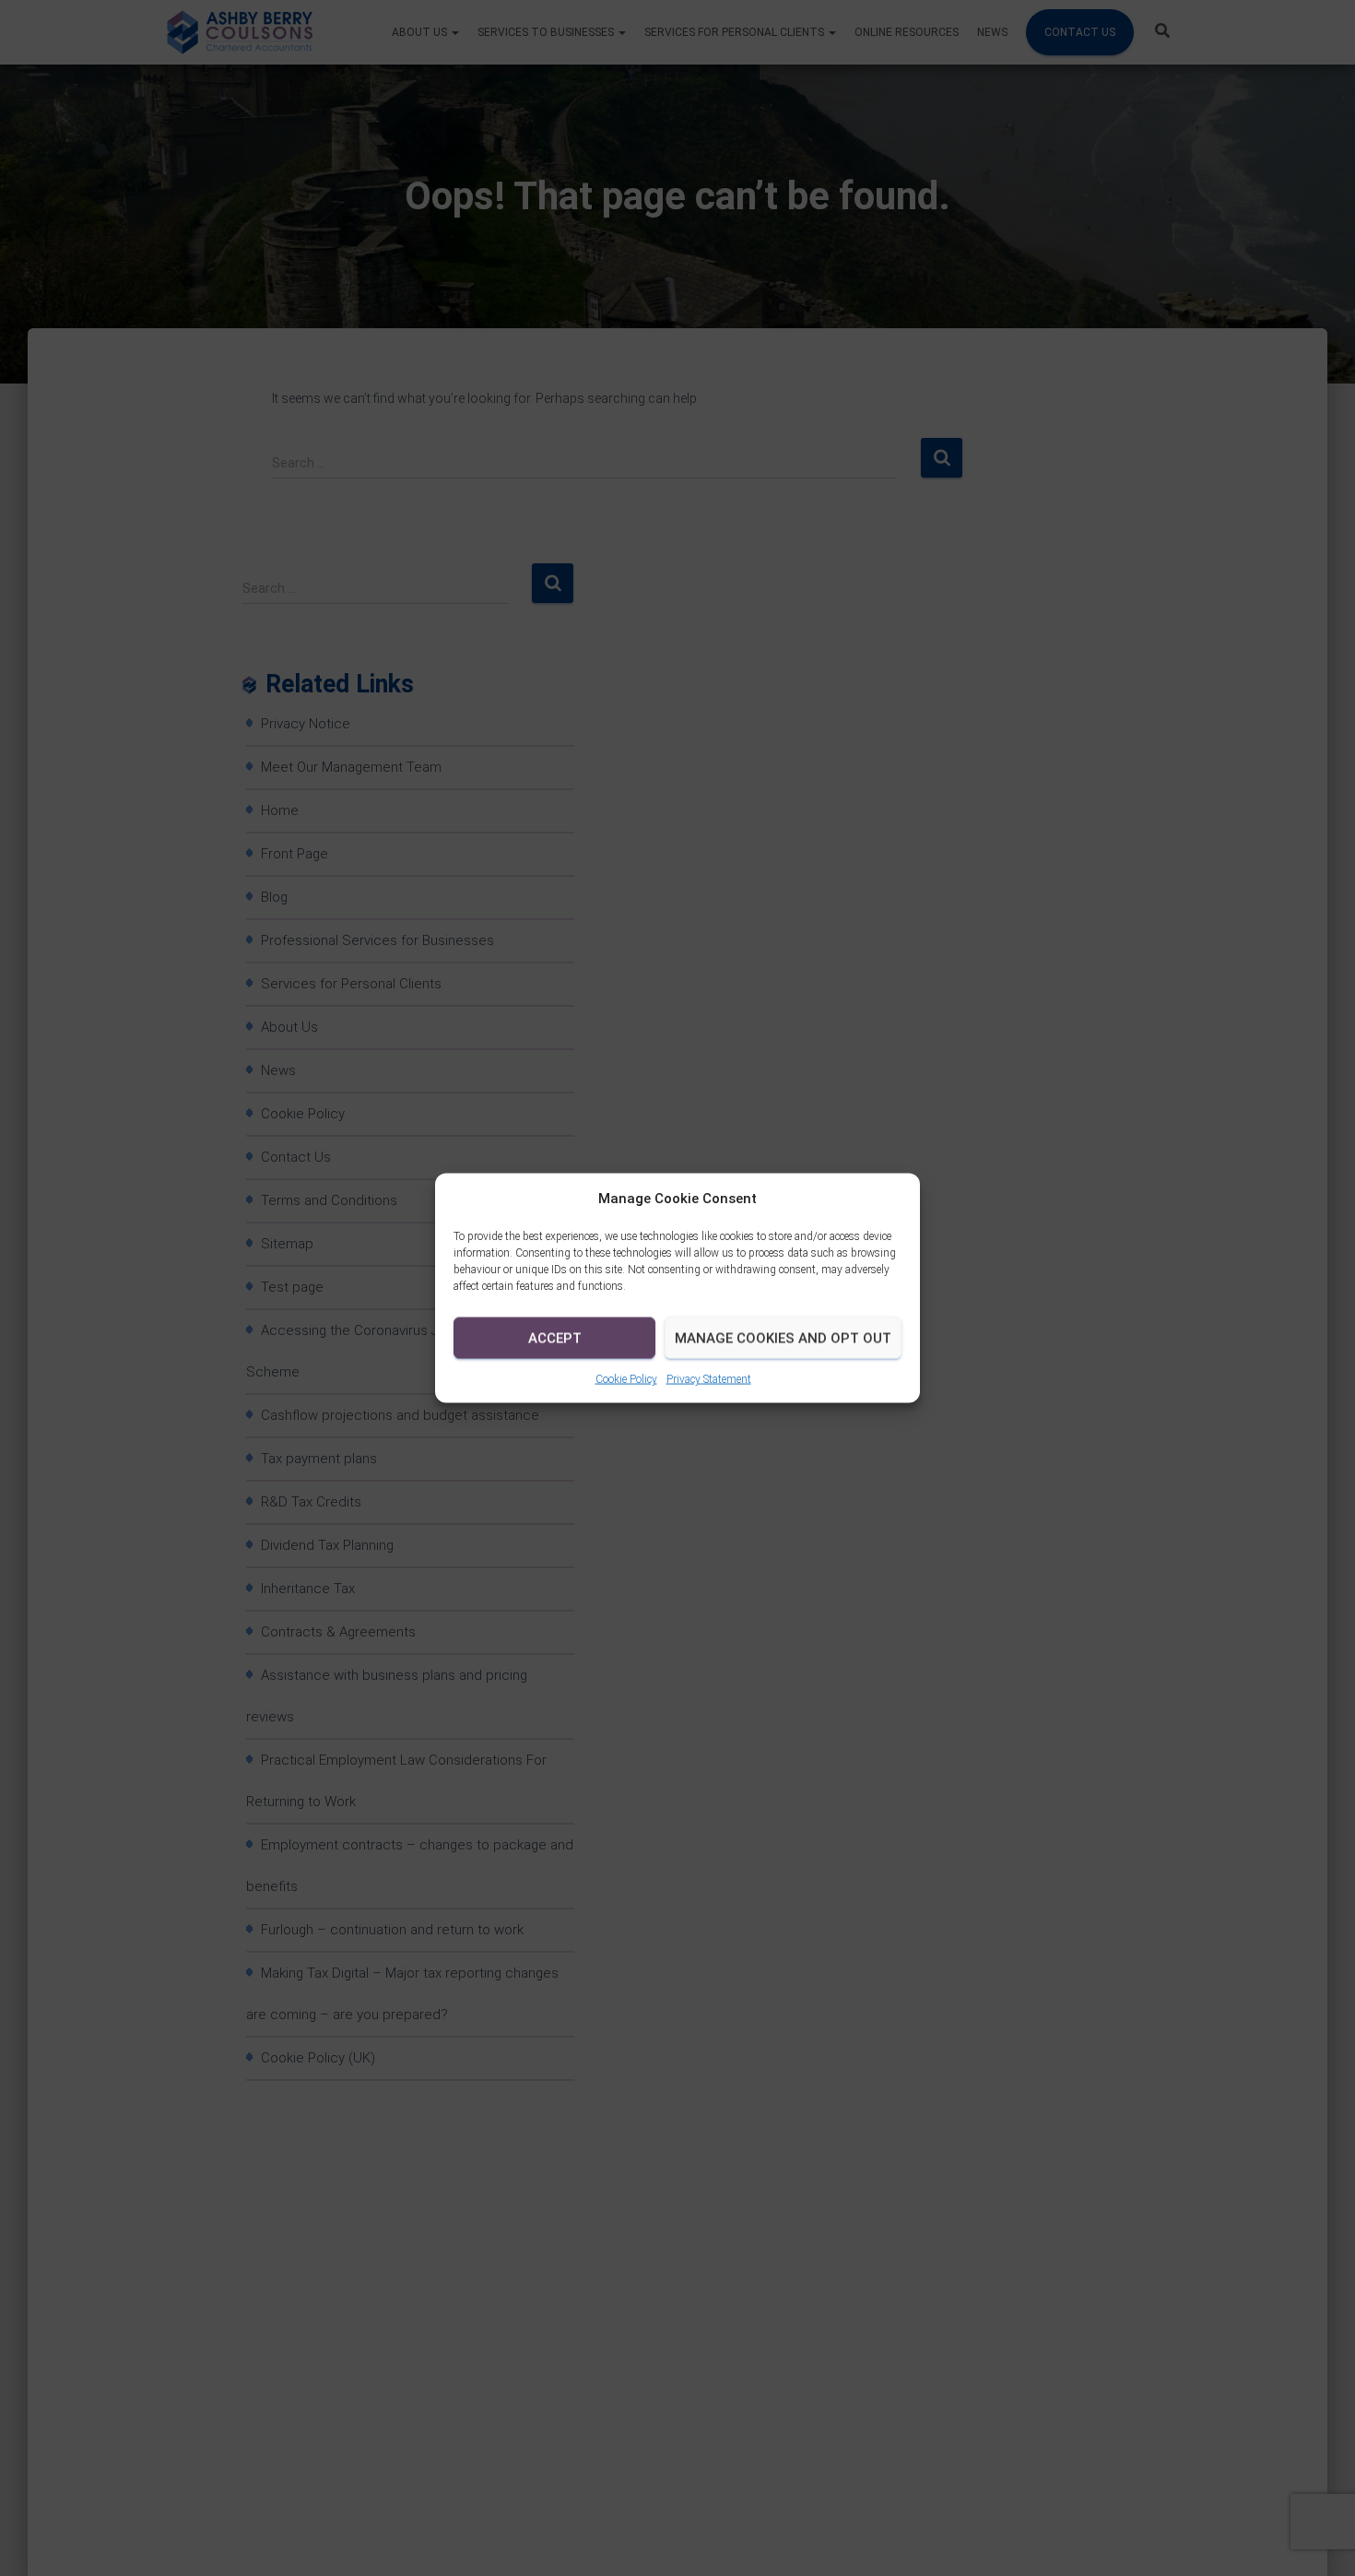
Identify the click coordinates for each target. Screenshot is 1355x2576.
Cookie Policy (626, 1379)
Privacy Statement (709, 1379)
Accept (555, 1338)
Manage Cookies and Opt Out (783, 1338)
